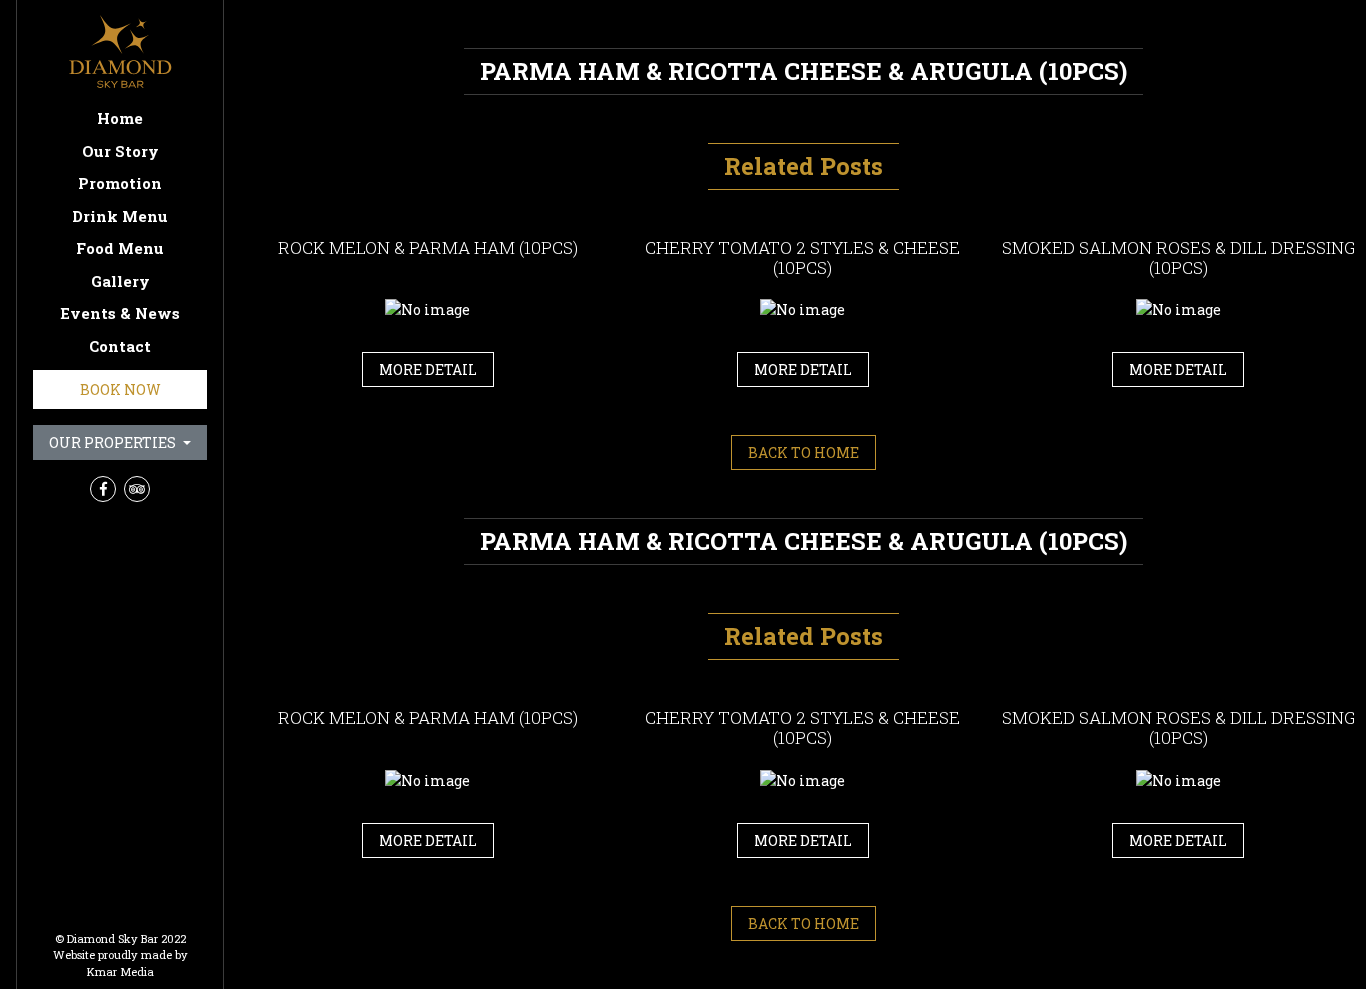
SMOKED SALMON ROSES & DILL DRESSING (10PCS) (1178, 257)
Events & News (120, 313)
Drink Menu (120, 216)
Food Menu (120, 248)
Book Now (120, 389)
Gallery (120, 281)
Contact (120, 346)
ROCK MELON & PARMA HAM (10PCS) (428, 247)
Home (120, 118)
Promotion (120, 183)
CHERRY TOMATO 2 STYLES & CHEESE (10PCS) (802, 257)
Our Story (120, 151)
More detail (428, 369)
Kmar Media (120, 971)
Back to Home (803, 452)
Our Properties (114, 442)
